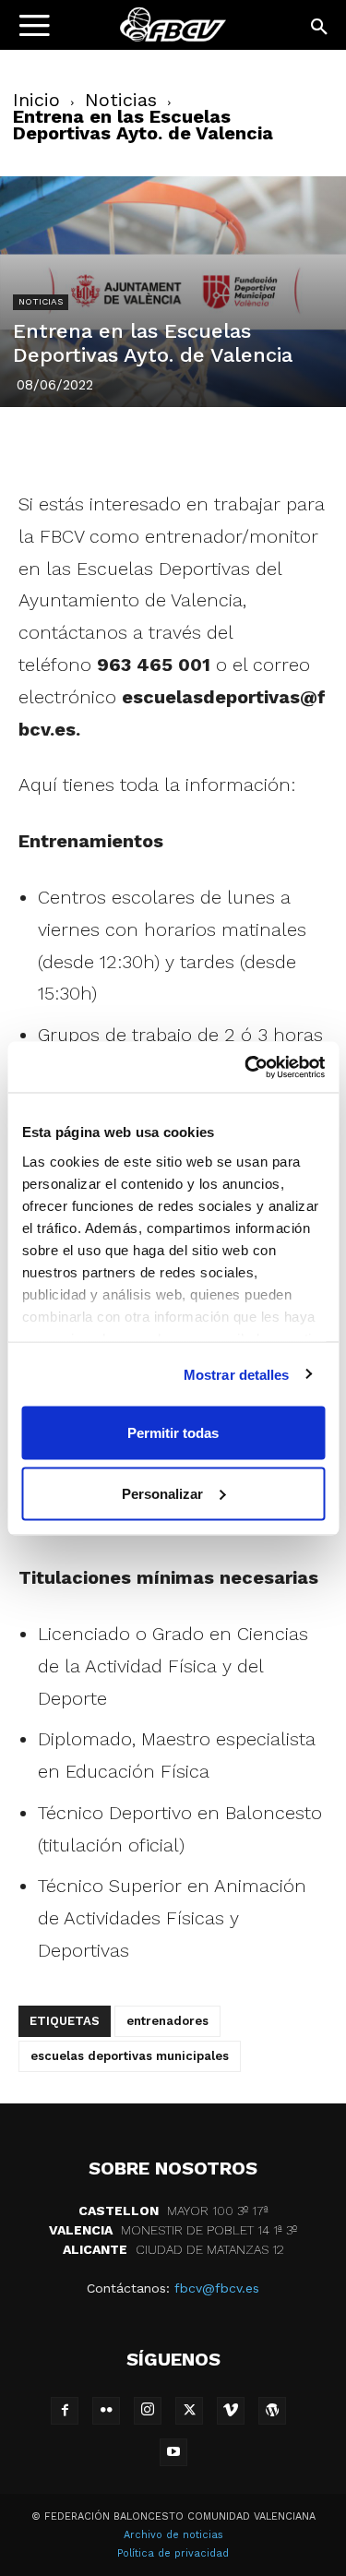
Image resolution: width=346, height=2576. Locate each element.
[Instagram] (148, 2411)
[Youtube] (173, 2452)
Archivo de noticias (173, 2535)
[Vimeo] (231, 2411)
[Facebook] (67, 445)
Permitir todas (173, 1433)
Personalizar (162, 1493)
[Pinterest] (152, 445)
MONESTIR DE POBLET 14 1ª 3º (173, 2230)
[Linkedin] (195, 445)
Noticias (121, 100)
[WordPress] (272, 2411)
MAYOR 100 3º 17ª (173, 2211)
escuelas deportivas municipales (130, 2056)
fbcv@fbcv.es (217, 2288)
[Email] (280, 445)
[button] (320, 28)
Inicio (36, 100)
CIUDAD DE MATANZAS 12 (173, 2249)
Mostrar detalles (237, 1374)
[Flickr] (106, 2411)
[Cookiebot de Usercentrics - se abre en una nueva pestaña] (246, 1067)
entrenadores (167, 2021)
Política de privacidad (173, 2553)
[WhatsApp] (237, 445)
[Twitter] (110, 445)
